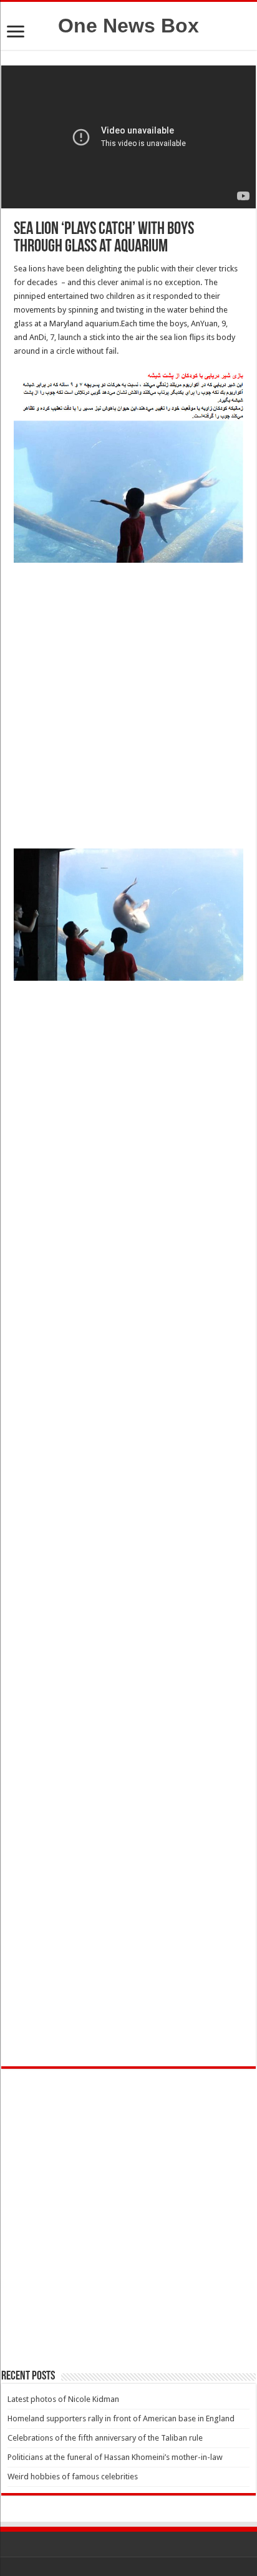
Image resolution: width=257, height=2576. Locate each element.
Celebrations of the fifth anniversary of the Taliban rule (105, 2438)
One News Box (128, 26)
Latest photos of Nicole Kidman (63, 2399)
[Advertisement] (128, 709)
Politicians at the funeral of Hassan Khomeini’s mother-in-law (115, 2457)
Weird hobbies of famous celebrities (73, 2476)
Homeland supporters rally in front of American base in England (121, 2418)
